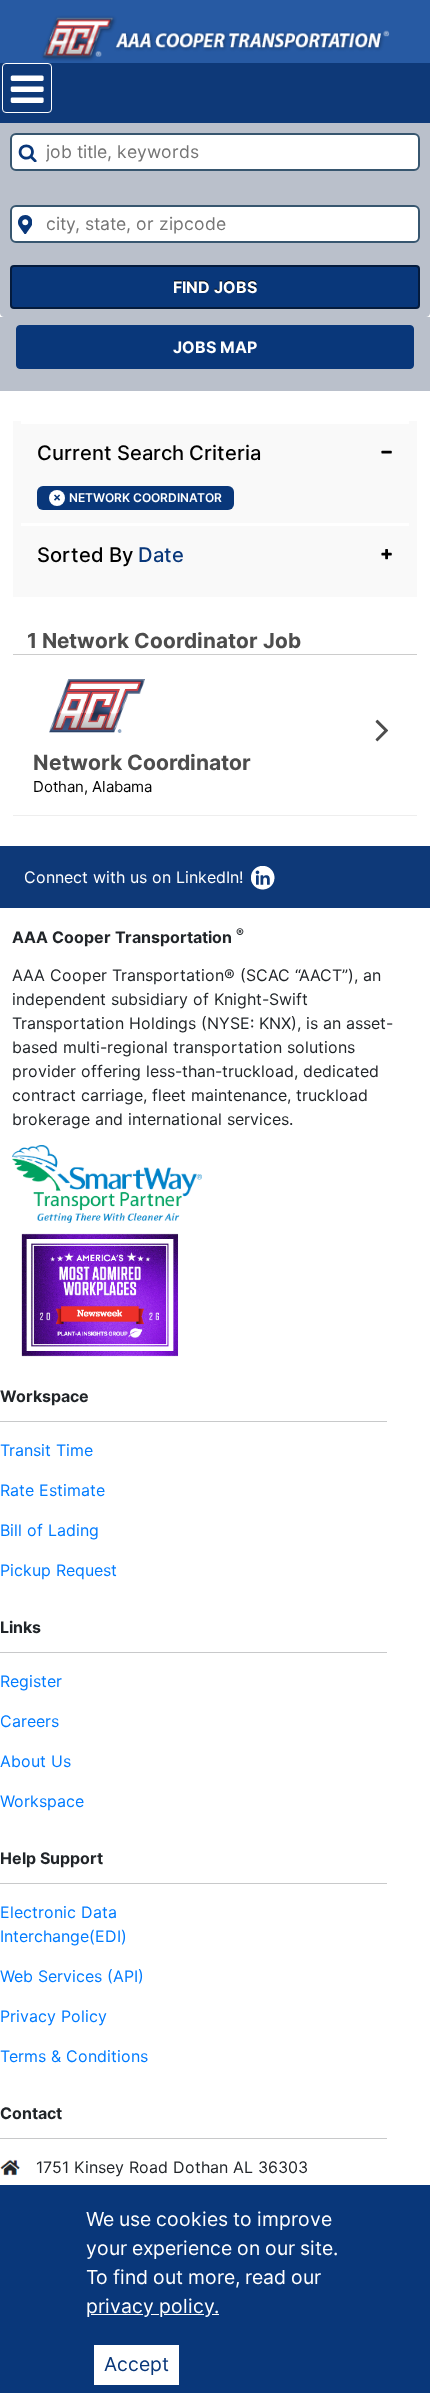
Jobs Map (215, 347)
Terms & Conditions (74, 2056)
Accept (136, 2364)
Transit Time (46, 1450)
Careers (29, 1721)
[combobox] (215, 152)
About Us (35, 1761)
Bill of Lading (49, 1530)
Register (31, 1681)
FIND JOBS (215, 287)
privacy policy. (152, 2306)
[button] (215, 451)
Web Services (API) (72, 1976)
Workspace (42, 1801)
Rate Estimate (52, 1490)
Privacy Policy (53, 2016)
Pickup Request (58, 1570)
